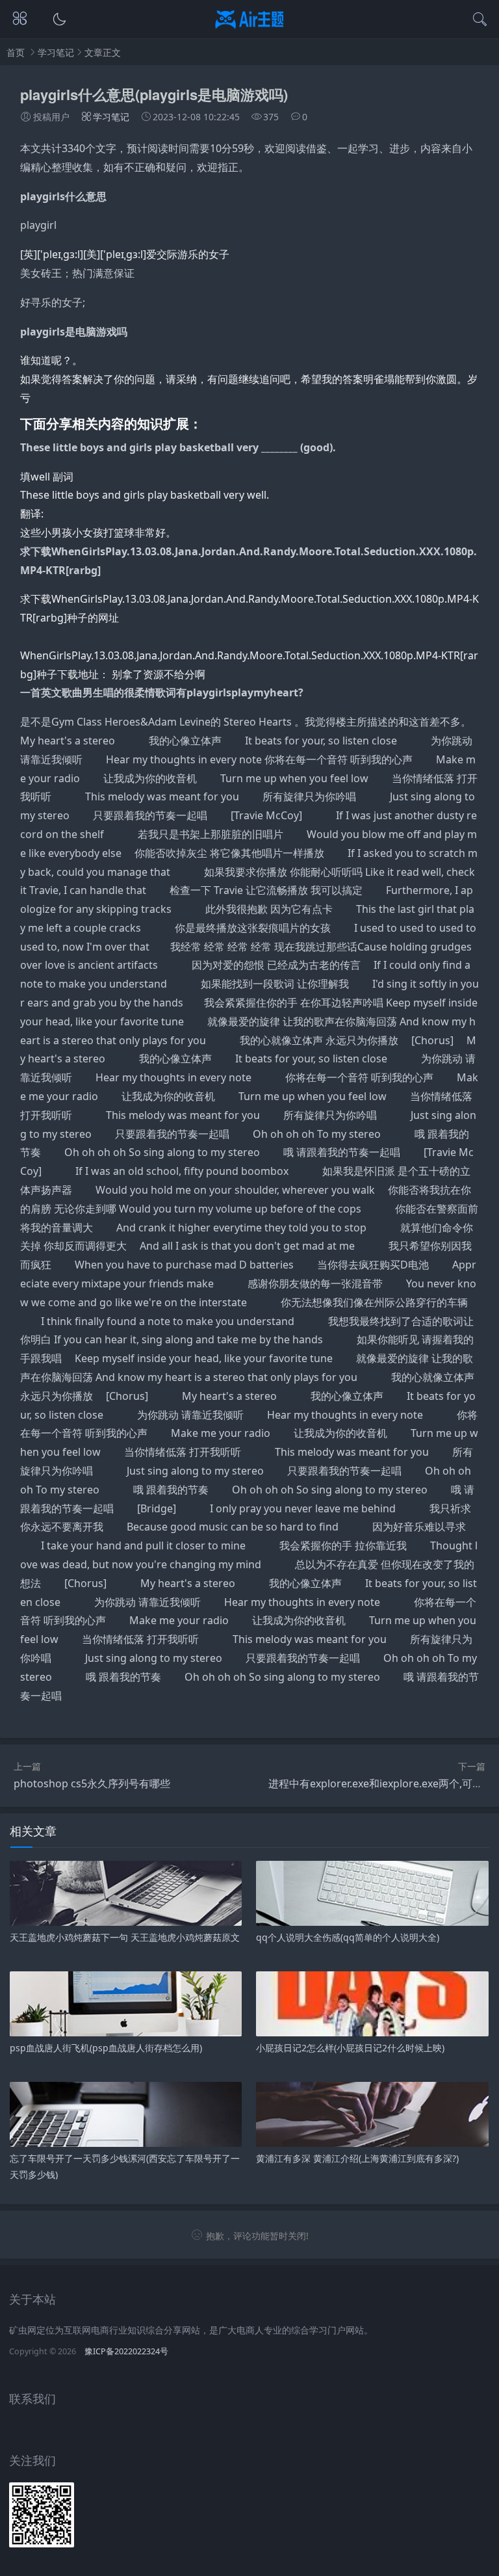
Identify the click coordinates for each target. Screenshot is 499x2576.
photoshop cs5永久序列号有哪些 (92, 1783)
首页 (16, 52)
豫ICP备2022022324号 (126, 2351)
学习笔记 (56, 52)
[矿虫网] (250, 30)
